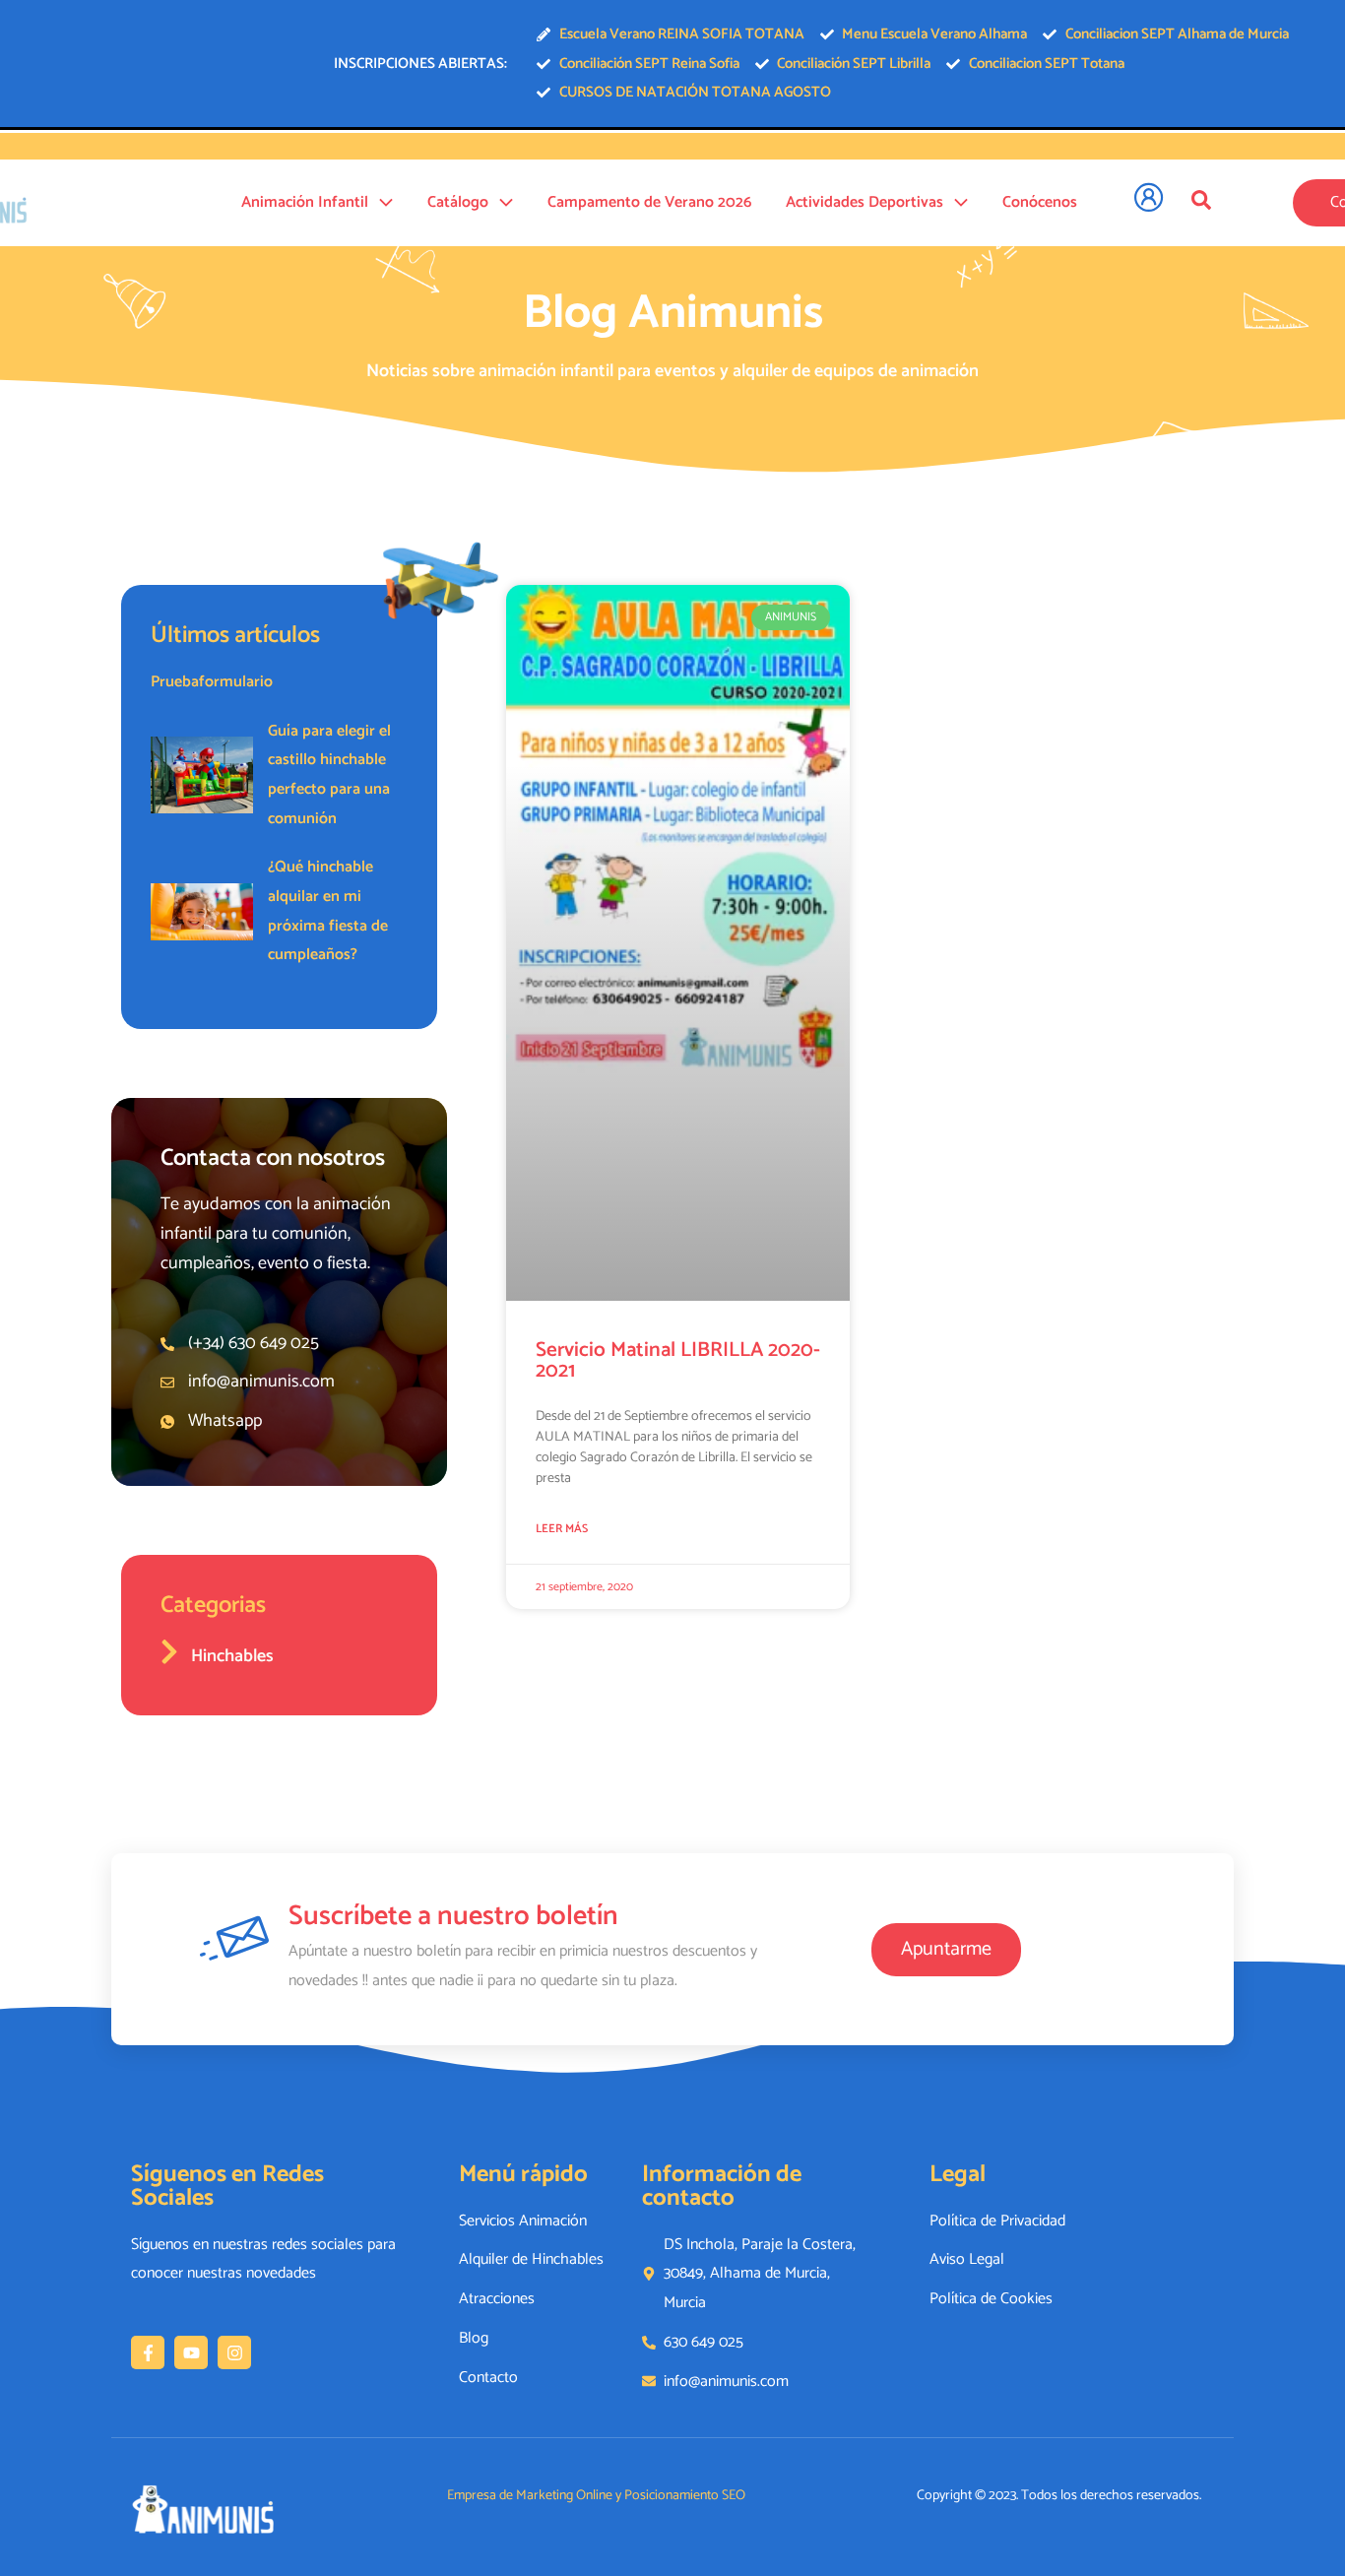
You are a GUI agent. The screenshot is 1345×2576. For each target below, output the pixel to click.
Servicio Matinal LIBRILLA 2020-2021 (678, 1360)
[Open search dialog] (1201, 200)
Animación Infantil (305, 202)
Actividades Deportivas (865, 202)
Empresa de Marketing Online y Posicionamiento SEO (596, 2496)
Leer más (562, 1529)
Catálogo (458, 202)
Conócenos (1040, 202)
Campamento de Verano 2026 (649, 202)
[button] (381, 203)
